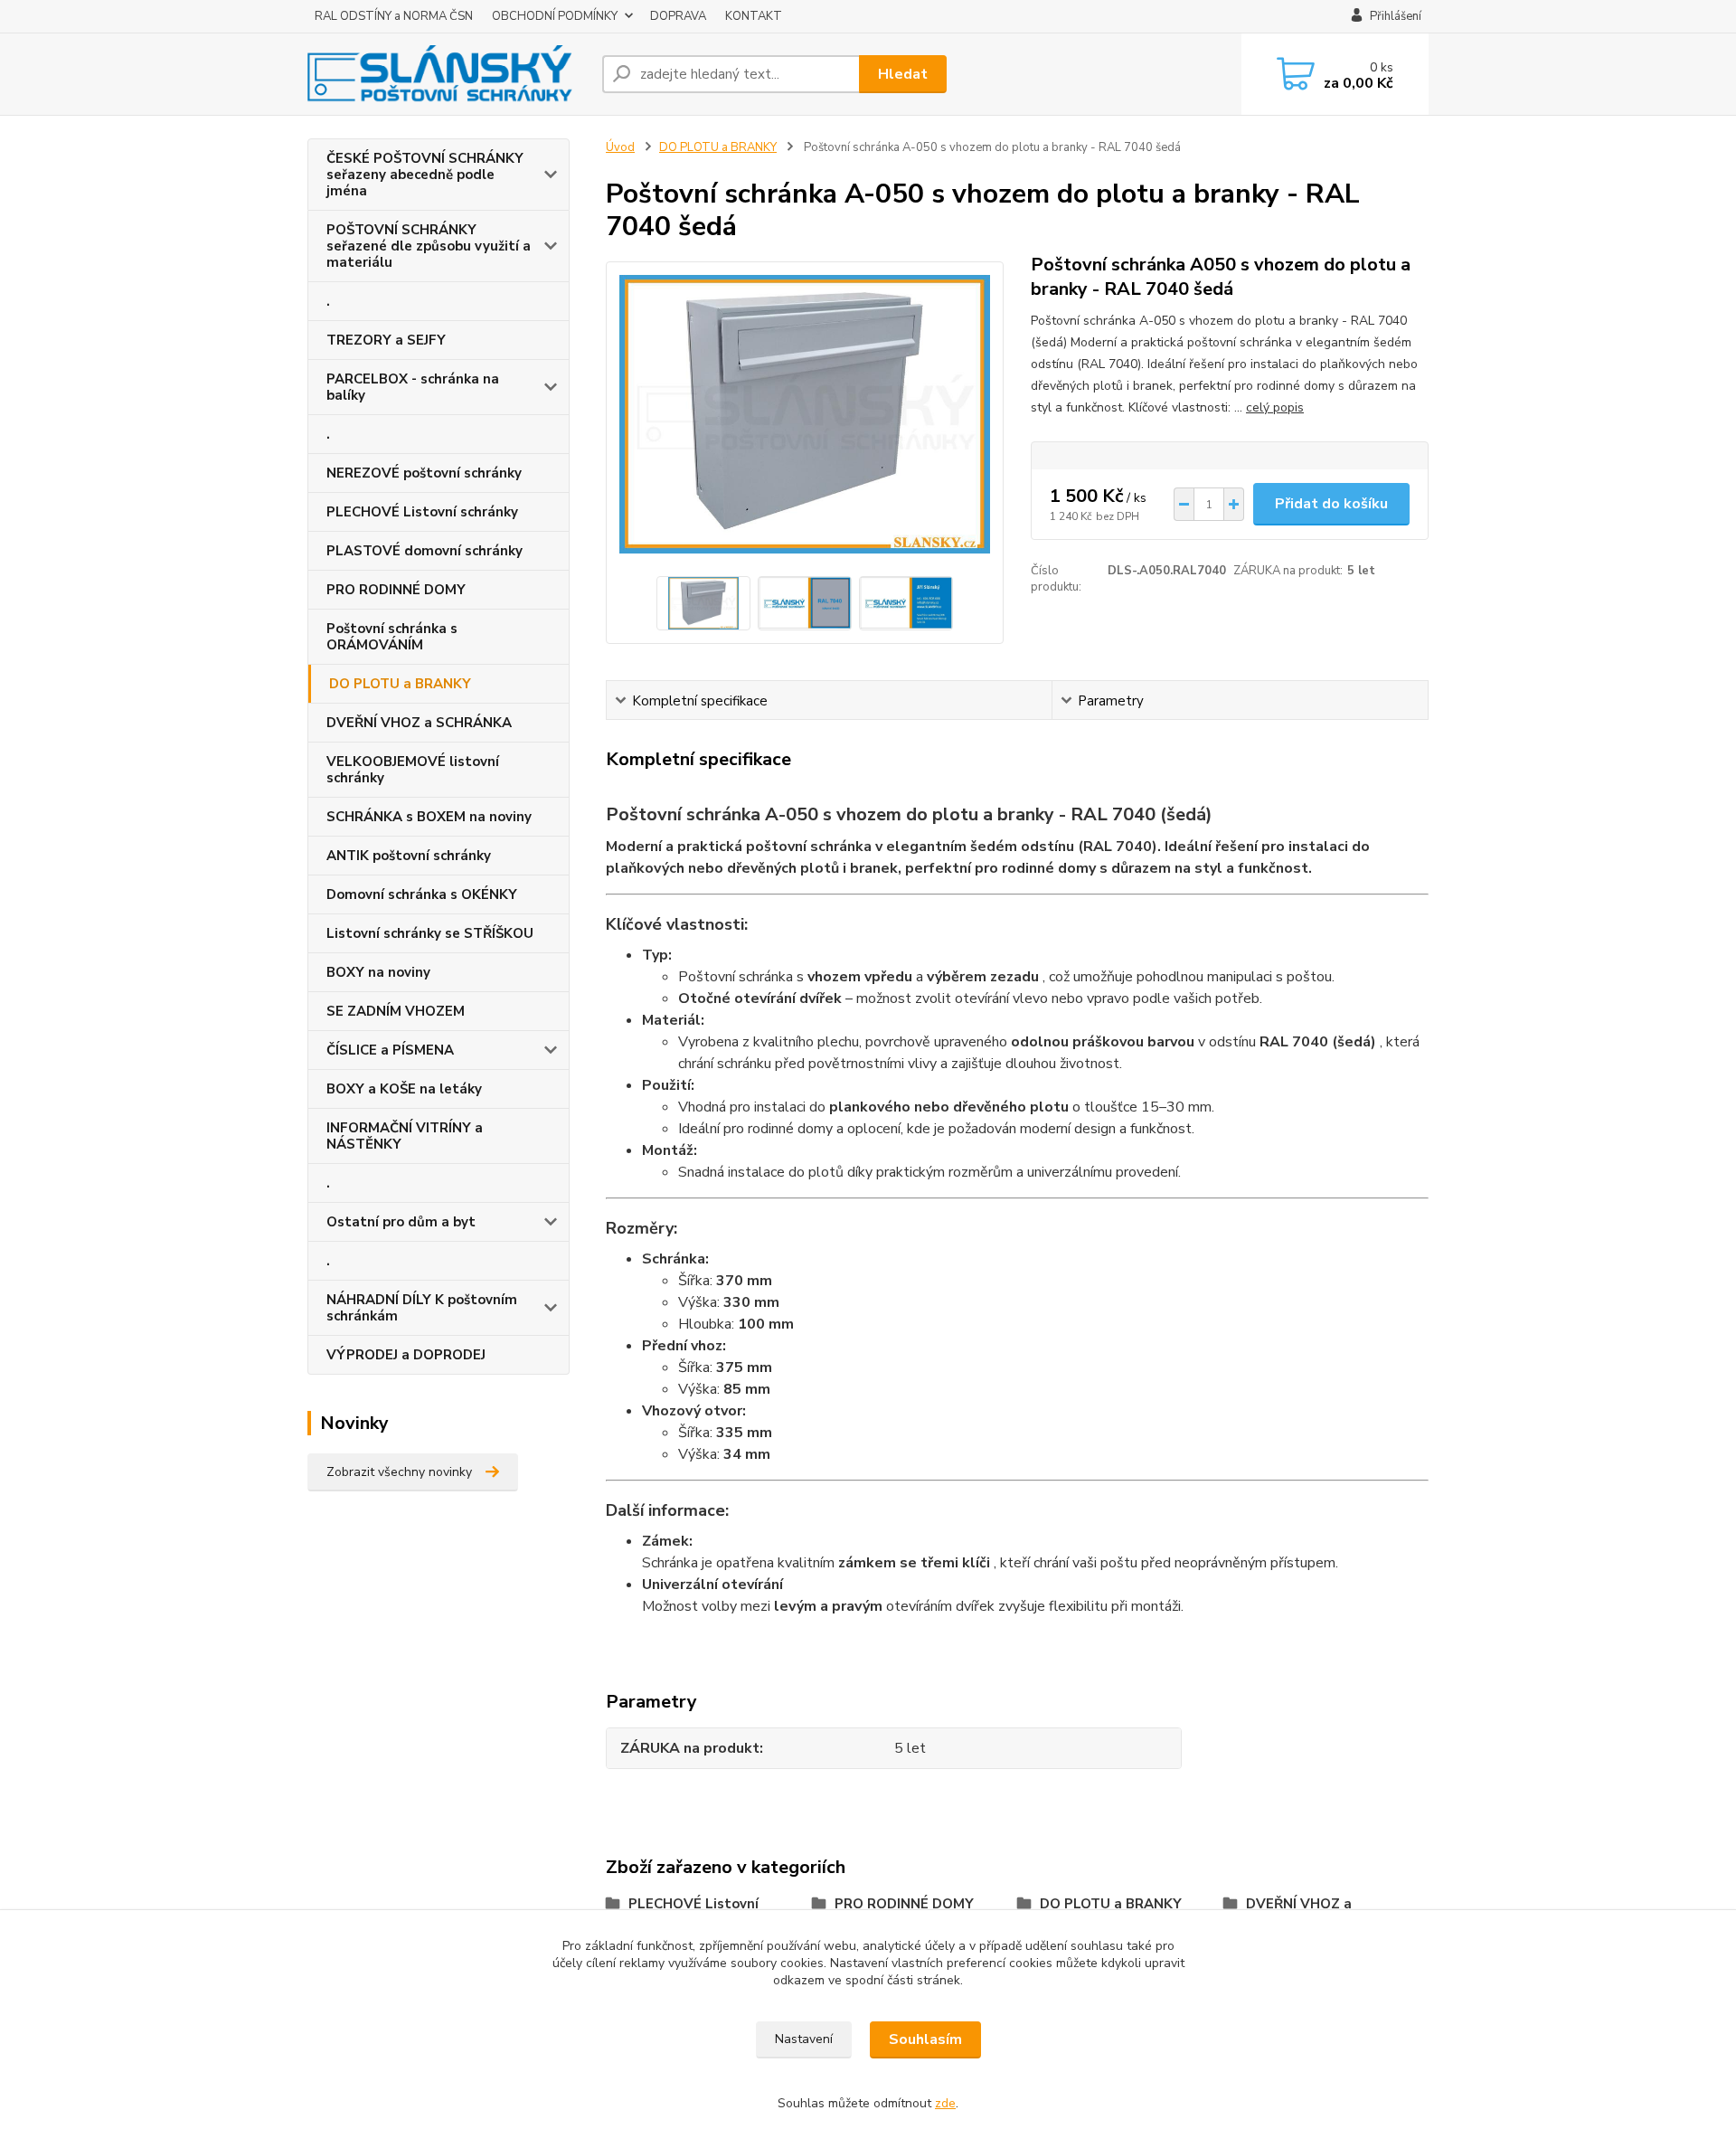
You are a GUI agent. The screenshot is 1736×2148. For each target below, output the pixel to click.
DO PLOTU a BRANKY (400, 684)
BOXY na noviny (378, 972)
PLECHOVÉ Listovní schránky (422, 512)
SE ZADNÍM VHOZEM (396, 1011)
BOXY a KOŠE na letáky (404, 1089)
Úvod (620, 147)
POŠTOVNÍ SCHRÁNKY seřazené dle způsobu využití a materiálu (429, 246)
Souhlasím (925, 2039)
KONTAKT (754, 16)
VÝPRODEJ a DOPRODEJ (406, 1355)
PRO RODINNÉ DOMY (396, 590)
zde (945, 2103)
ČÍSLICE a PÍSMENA (390, 1050)
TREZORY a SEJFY (386, 340)
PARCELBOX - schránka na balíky (413, 387)
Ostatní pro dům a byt (401, 1222)
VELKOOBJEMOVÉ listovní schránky (413, 770)
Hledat (903, 74)
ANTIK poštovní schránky (409, 856)
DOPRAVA (678, 16)
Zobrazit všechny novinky (399, 1472)
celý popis (1275, 407)
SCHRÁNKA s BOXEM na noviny (429, 817)
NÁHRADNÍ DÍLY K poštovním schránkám (422, 1308)
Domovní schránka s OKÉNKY (422, 894)
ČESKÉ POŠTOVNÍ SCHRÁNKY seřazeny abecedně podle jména (425, 175)
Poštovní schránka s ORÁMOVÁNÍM (392, 637)
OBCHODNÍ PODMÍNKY (555, 16)
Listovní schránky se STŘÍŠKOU (430, 933)
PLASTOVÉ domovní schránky (425, 551)
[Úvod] (448, 74)
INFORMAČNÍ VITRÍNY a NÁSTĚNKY (405, 1136)
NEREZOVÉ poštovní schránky (424, 473)
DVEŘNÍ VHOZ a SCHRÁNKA (419, 723)
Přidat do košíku (1331, 504)
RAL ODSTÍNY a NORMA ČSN (394, 16)
